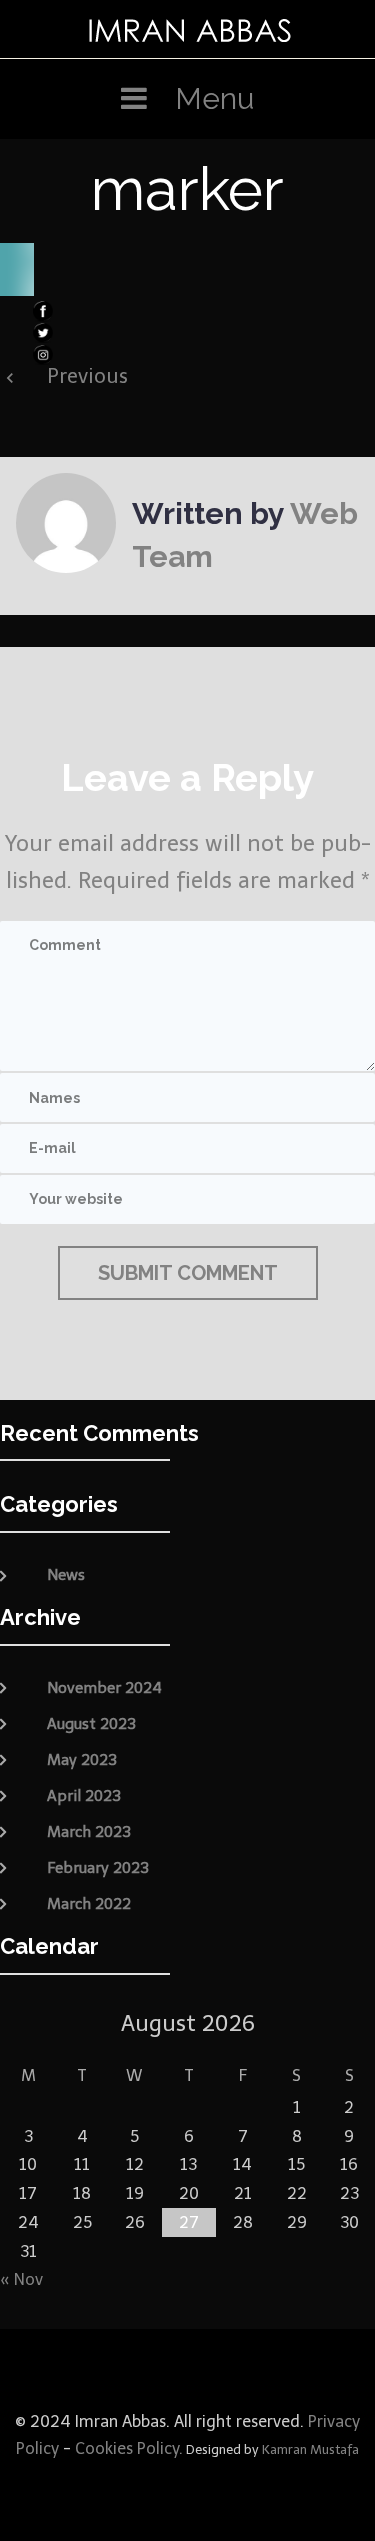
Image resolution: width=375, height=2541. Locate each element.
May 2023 (82, 1760)
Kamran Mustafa (310, 2449)
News (66, 1575)
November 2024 (104, 1688)
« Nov (21, 2279)
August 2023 (91, 1724)
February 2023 (98, 1868)
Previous (87, 376)
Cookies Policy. (129, 2448)
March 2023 (89, 1832)
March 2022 (89, 1904)
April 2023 (84, 1796)
